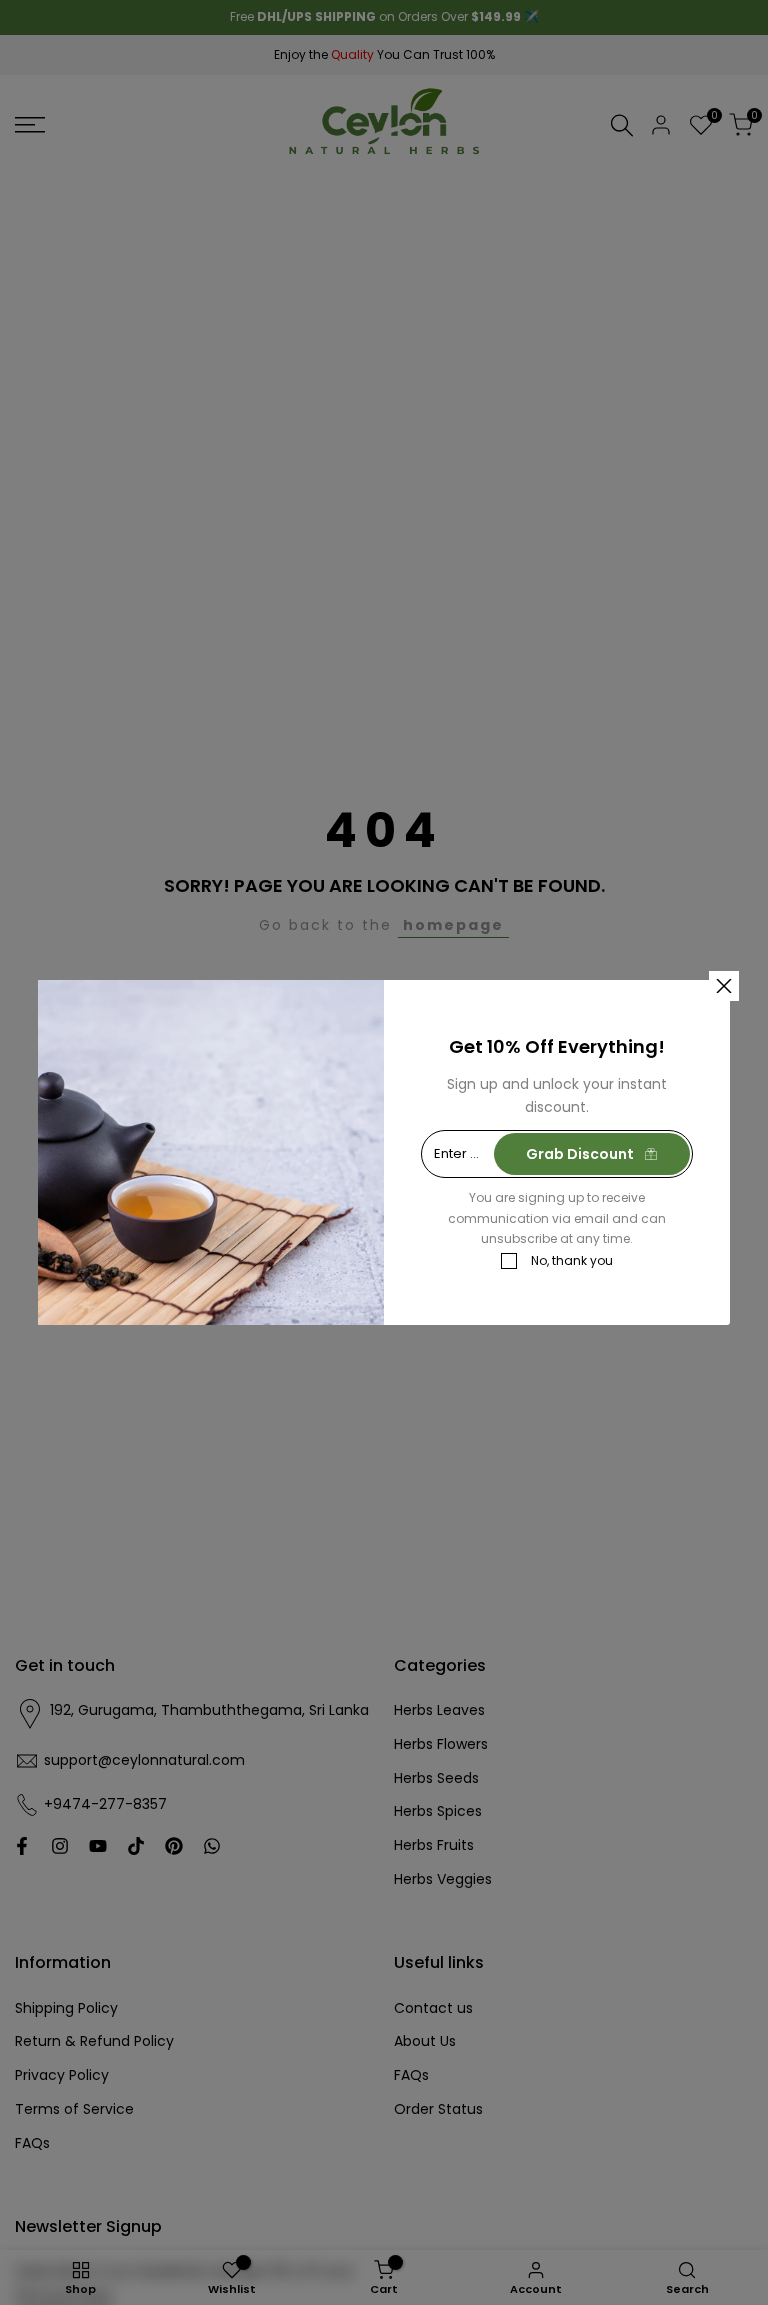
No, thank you (572, 1260)
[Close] (724, 986)
